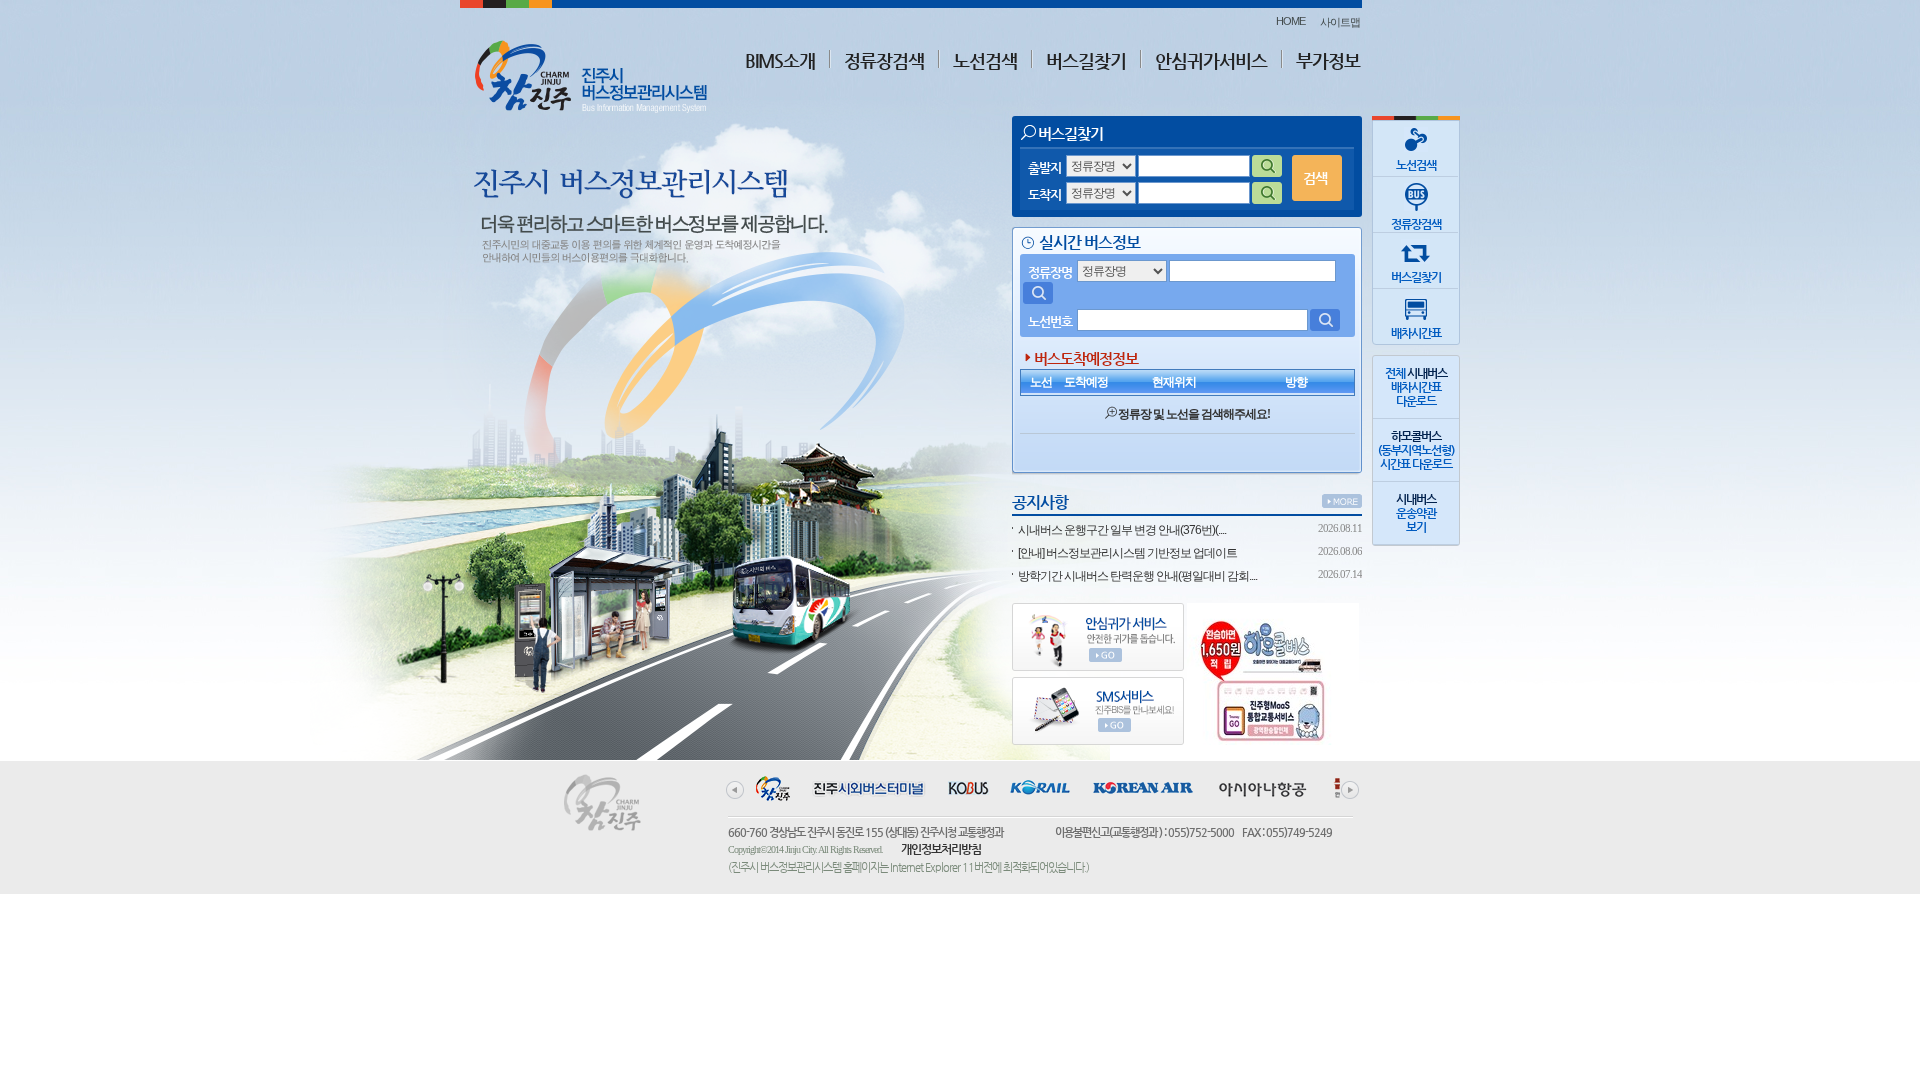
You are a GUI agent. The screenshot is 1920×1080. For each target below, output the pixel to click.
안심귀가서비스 (1211, 60)
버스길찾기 (1086, 60)
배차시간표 (1416, 333)
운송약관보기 (1416, 513)
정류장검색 (884, 60)
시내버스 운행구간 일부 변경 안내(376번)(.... (1122, 530)
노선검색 (985, 60)
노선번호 (1050, 321)
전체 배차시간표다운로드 (1416, 387)
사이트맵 (1340, 22)
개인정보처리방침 (941, 849)
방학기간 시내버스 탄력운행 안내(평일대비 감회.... (1137, 576)
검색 (1315, 178)
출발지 (1044, 167)
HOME (1290, 21)
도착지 (1044, 194)
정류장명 (1050, 272)
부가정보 (1328, 60)
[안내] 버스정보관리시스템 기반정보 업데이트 (1127, 553)
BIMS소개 (780, 60)
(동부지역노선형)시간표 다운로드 (1416, 450)
